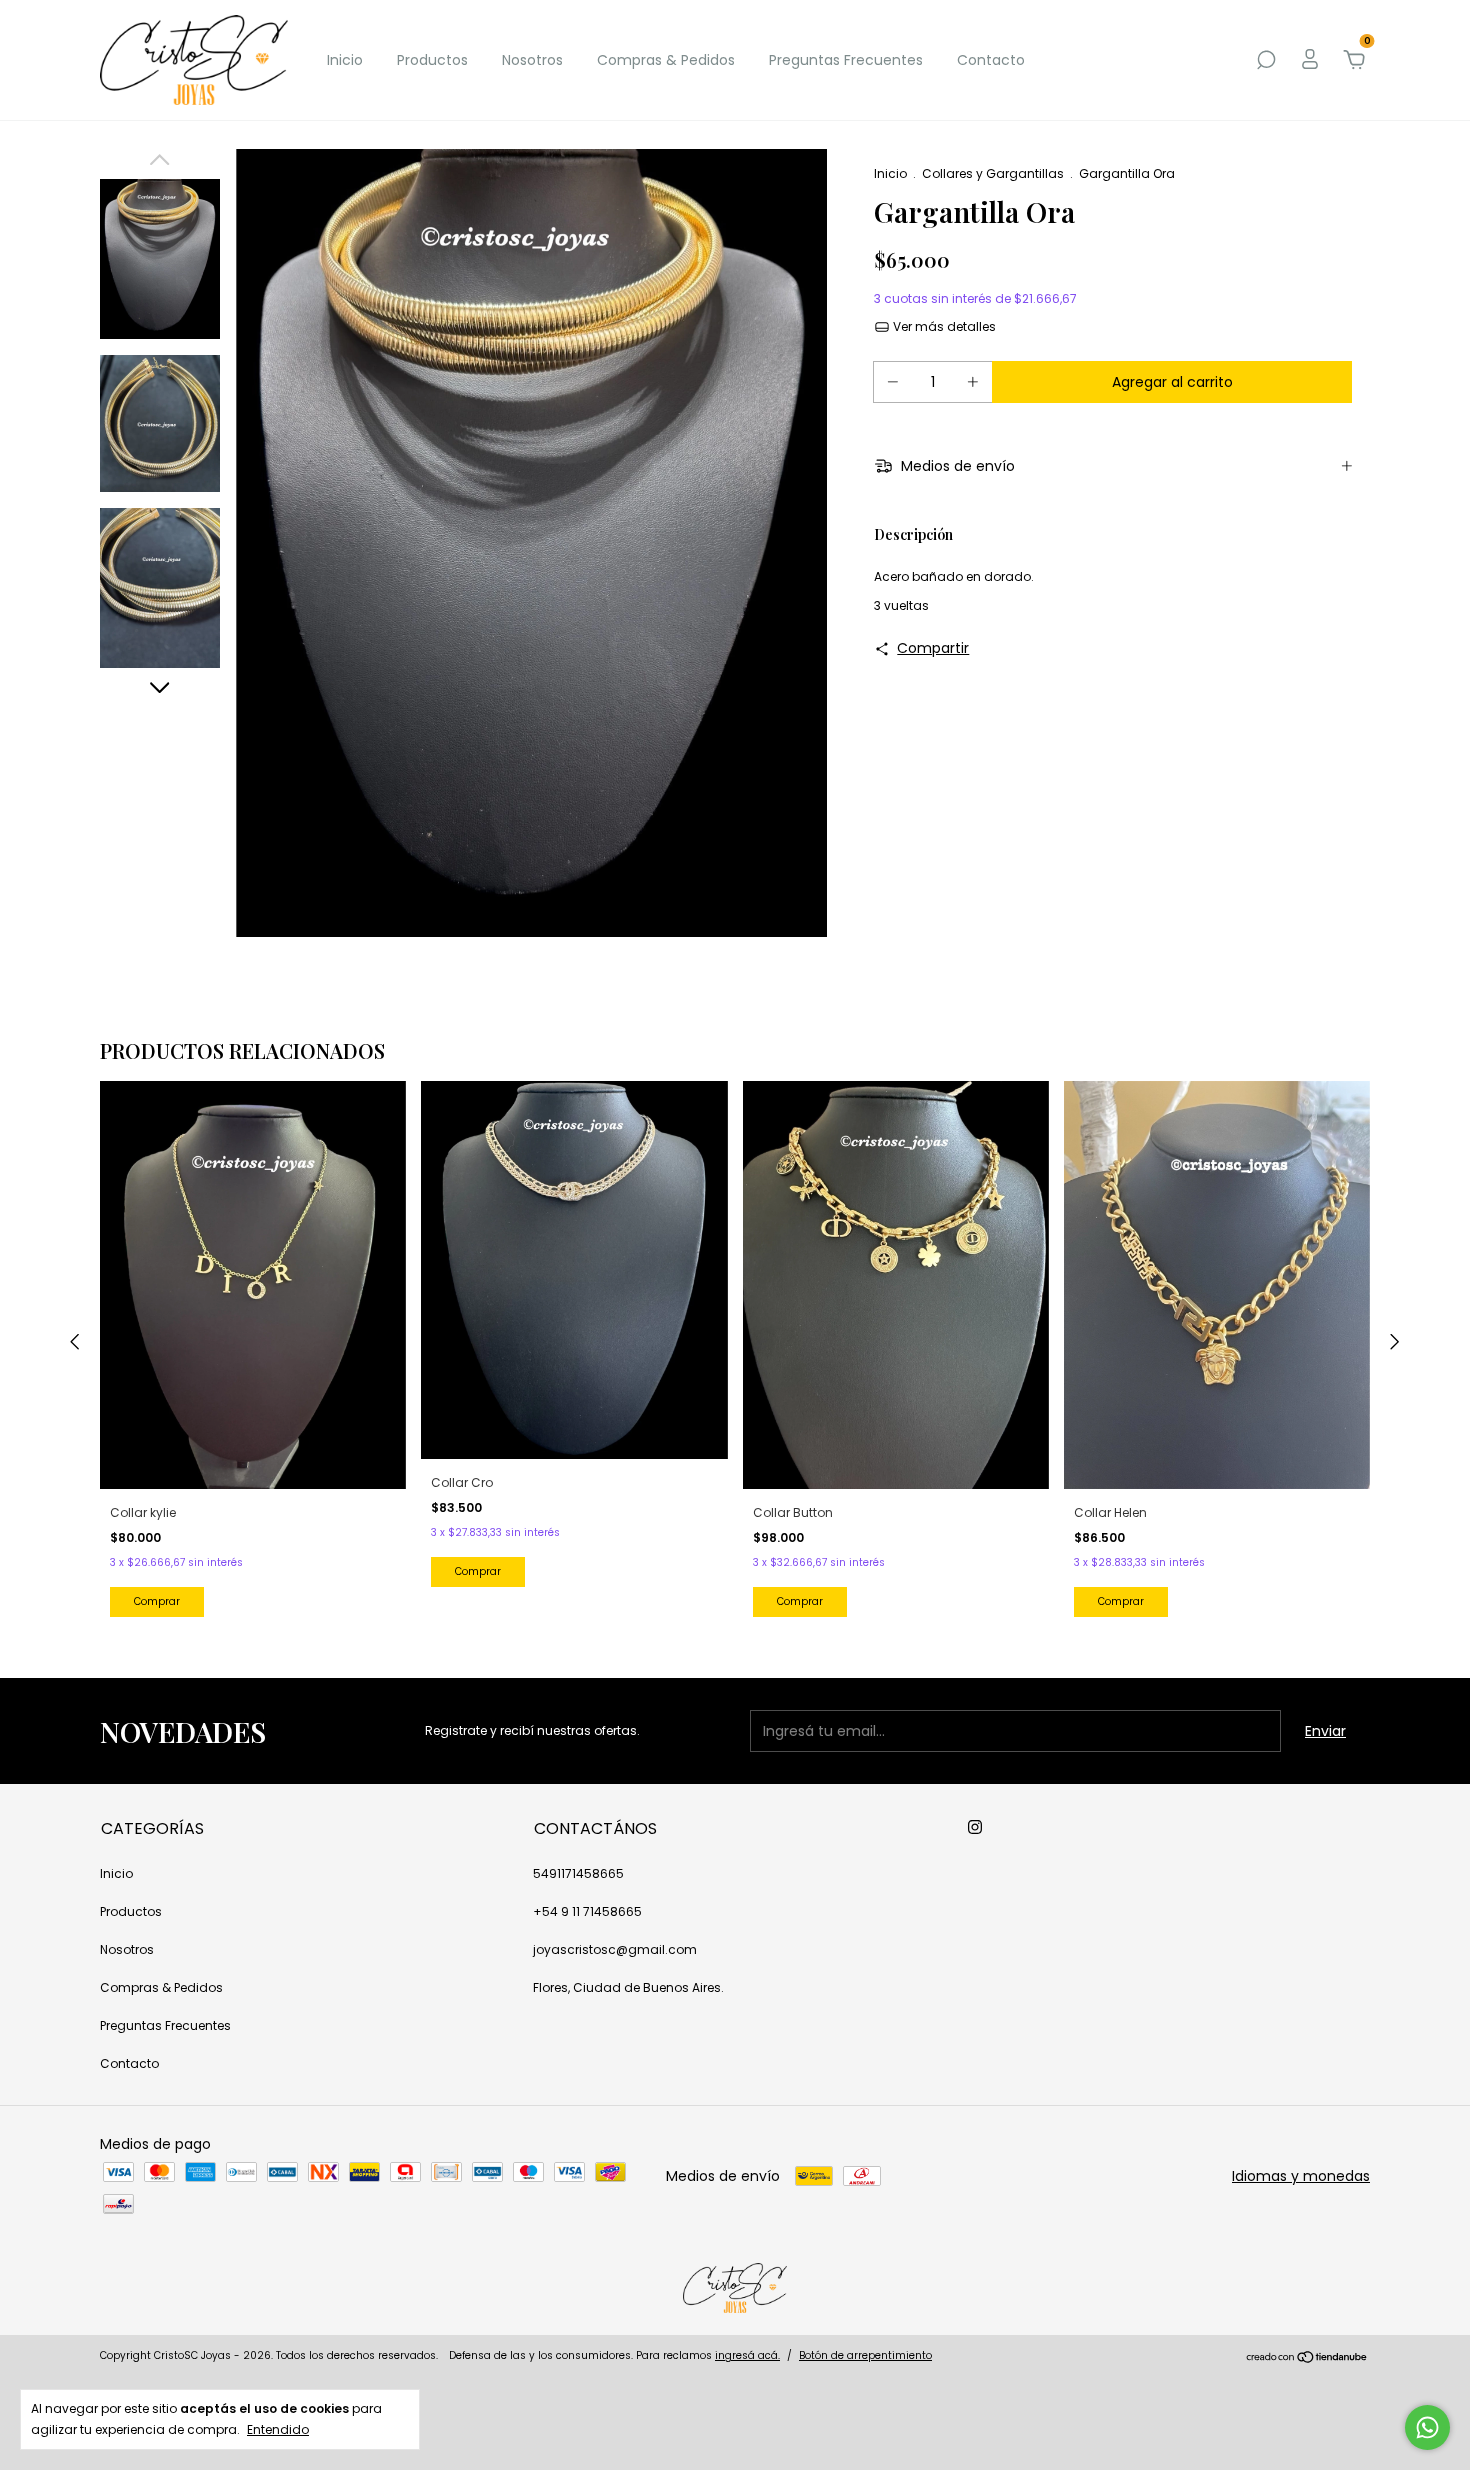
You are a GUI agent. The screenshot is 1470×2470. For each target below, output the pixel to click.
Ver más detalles (943, 326)
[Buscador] (1266, 61)
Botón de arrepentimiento (865, 2355)
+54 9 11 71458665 (587, 1911)
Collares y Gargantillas (993, 173)
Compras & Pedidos (666, 60)
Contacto (991, 60)
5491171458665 (578, 1873)
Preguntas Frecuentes (846, 60)
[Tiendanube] (1307, 2358)
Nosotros (532, 60)
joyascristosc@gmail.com (615, 1949)
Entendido (278, 2429)
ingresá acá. (747, 2355)
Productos (432, 60)
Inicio (345, 60)
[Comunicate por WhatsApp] (1427, 2427)
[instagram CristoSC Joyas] (975, 1827)
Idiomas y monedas (1301, 2176)
